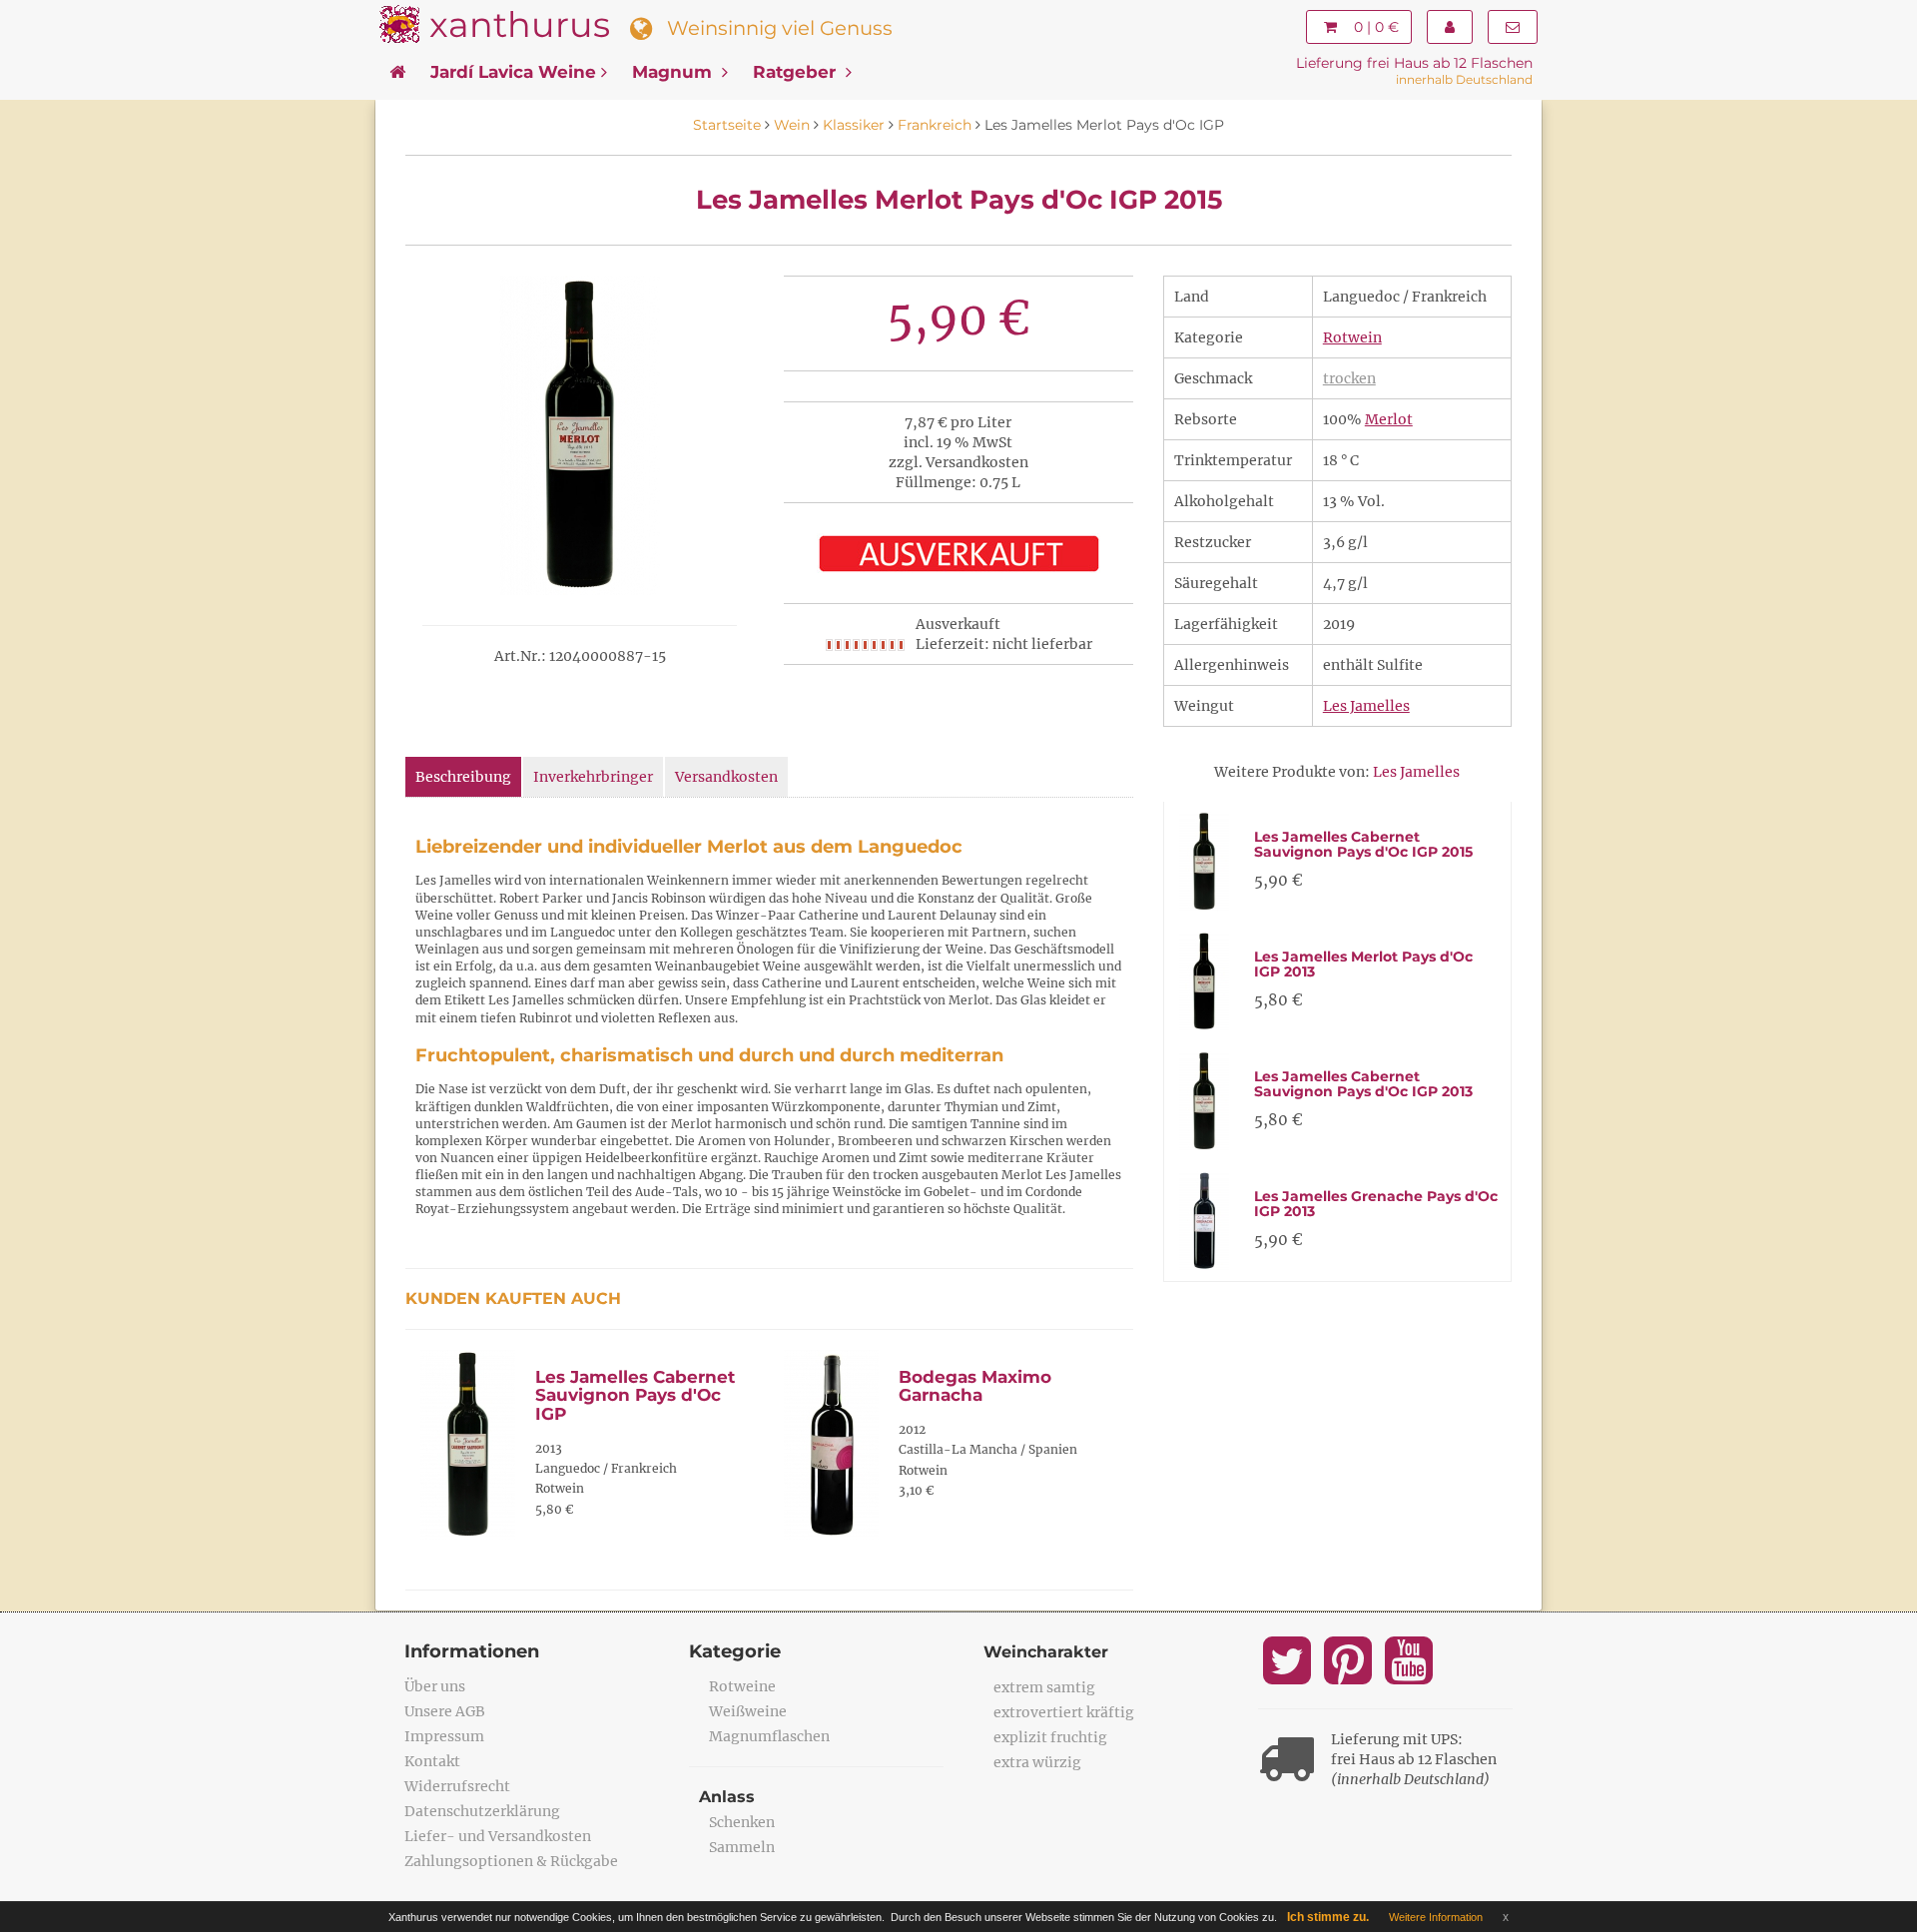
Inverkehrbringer (593, 777)
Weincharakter (1046, 1652)
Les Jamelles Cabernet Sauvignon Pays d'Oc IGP (635, 1395)
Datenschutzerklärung (482, 1811)
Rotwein (1352, 337)
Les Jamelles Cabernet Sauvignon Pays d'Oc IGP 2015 (1363, 844)
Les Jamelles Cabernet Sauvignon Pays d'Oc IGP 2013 (1363, 1084)
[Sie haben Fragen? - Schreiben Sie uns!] (1513, 27)
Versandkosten (726, 777)
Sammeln (742, 1847)
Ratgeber (797, 72)
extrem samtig (1044, 1687)
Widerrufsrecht (457, 1786)
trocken (1349, 378)
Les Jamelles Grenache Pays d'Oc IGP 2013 (1376, 1204)
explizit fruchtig (1050, 1737)
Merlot (1389, 419)
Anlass (727, 1797)
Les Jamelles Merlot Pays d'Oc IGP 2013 (1363, 964)
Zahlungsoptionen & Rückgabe (511, 1861)
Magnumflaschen (769, 1736)
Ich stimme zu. (1328, 1917)
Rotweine (742, 1686)
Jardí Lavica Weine (513, 72)
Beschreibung (463, 777)
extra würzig (1037, 1762)
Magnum (674, 72)
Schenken (742, 1822)
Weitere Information (1436, 1917)
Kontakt (432, 1761)
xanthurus (520, 24)
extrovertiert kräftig (1064, 1712)
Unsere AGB (445, 1711)
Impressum (444, 1736)
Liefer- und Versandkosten (498, 1836)
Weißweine (748, 1711)
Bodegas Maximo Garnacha (975, 1386)
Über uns (435, 1686)
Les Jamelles (1366, 706)
